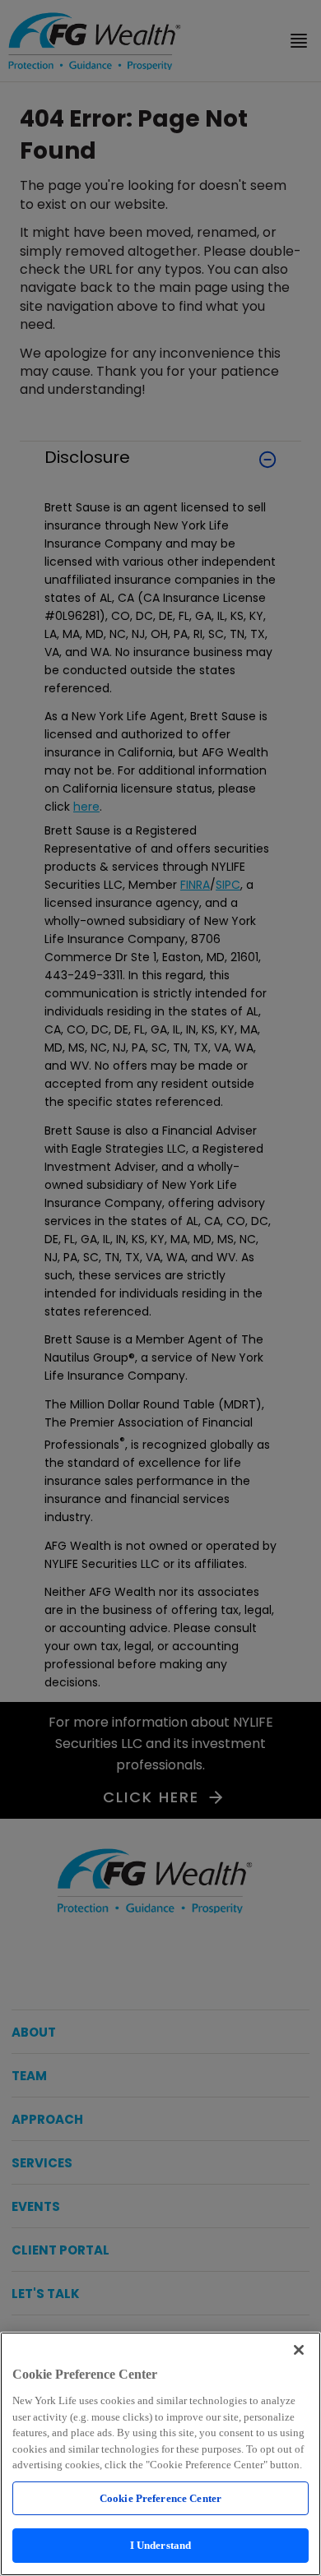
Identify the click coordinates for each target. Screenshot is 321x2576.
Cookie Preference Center (160, 2498)
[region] (160, 2454)
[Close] (299, 2350)
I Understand (161, 2545)
